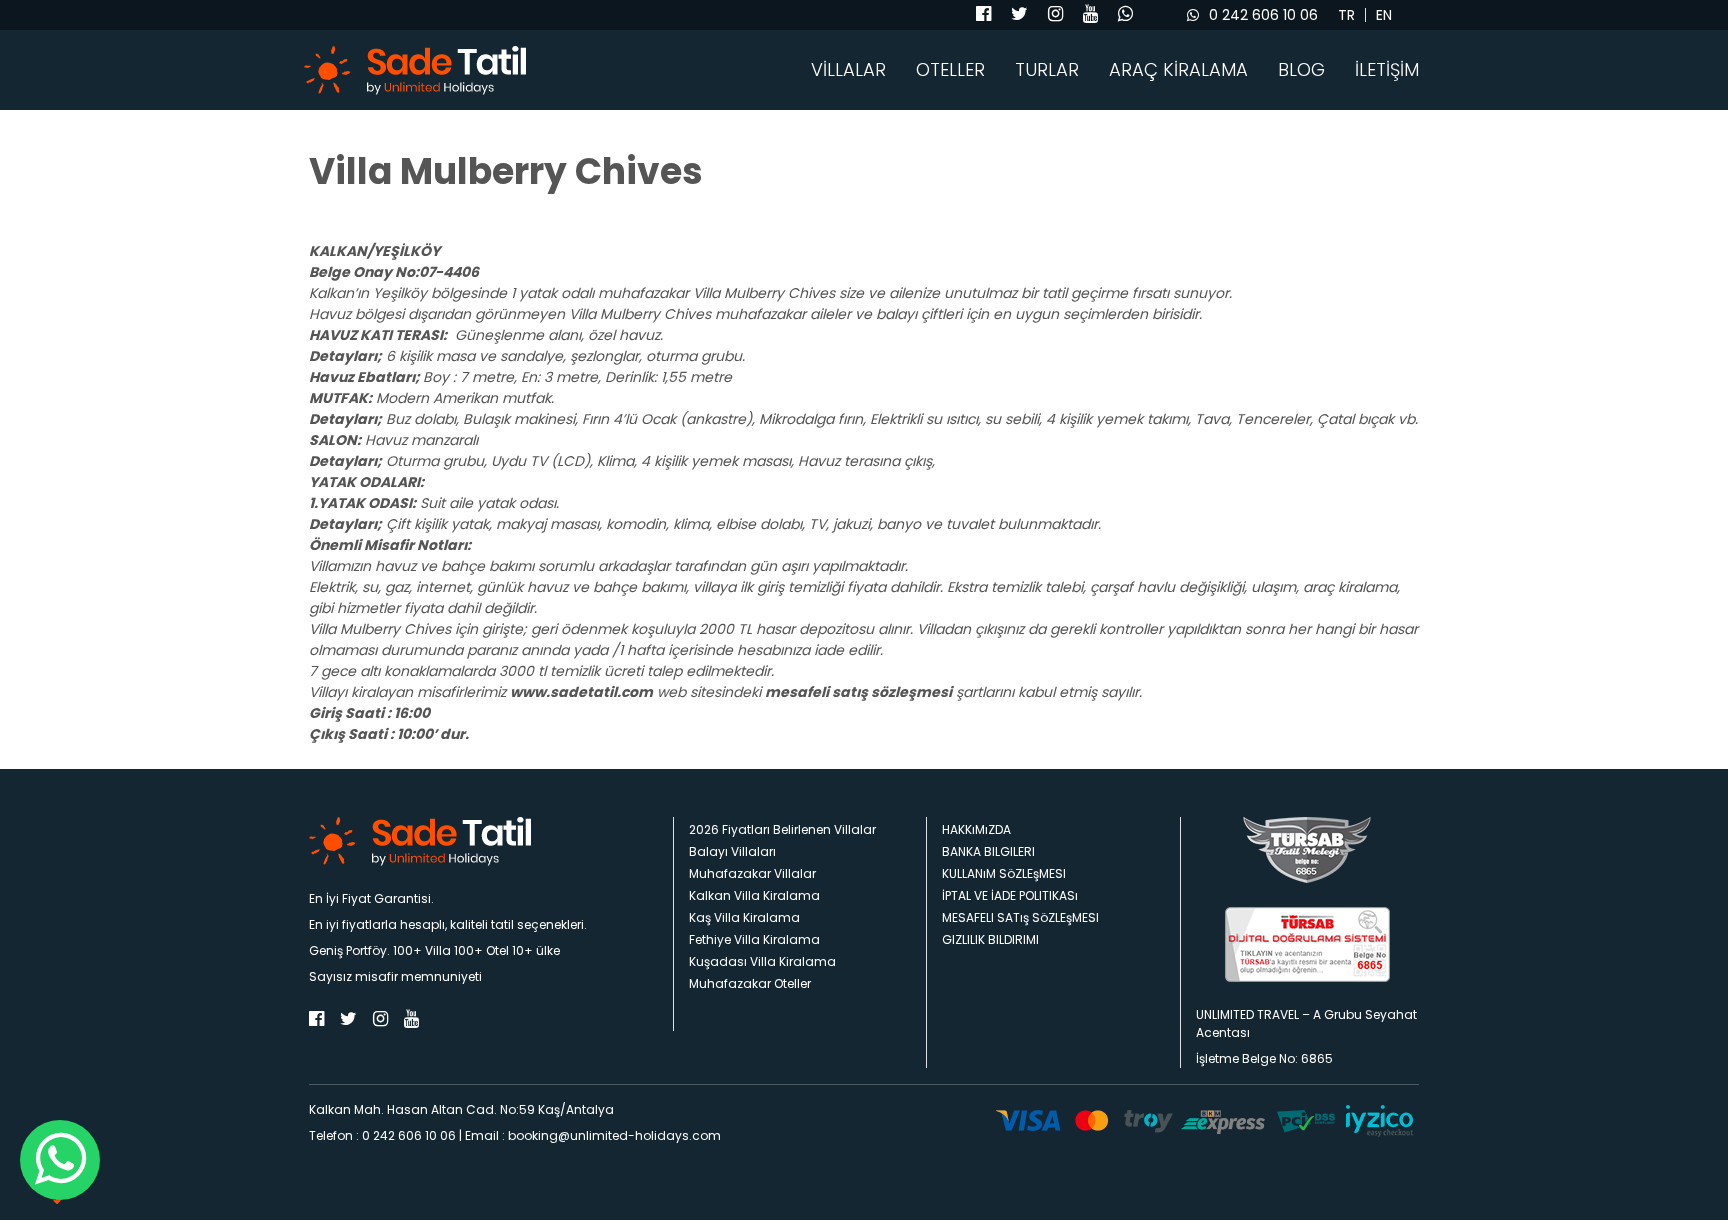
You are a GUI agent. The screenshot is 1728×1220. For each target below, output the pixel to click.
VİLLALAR (848, 70)
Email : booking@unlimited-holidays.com (593, 1135)
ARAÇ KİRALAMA (1178, 70)
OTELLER (950, 70)
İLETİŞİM (1387, 70)
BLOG (1301, 70)
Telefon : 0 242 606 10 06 (382, 1135)
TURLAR (1047, 70)
